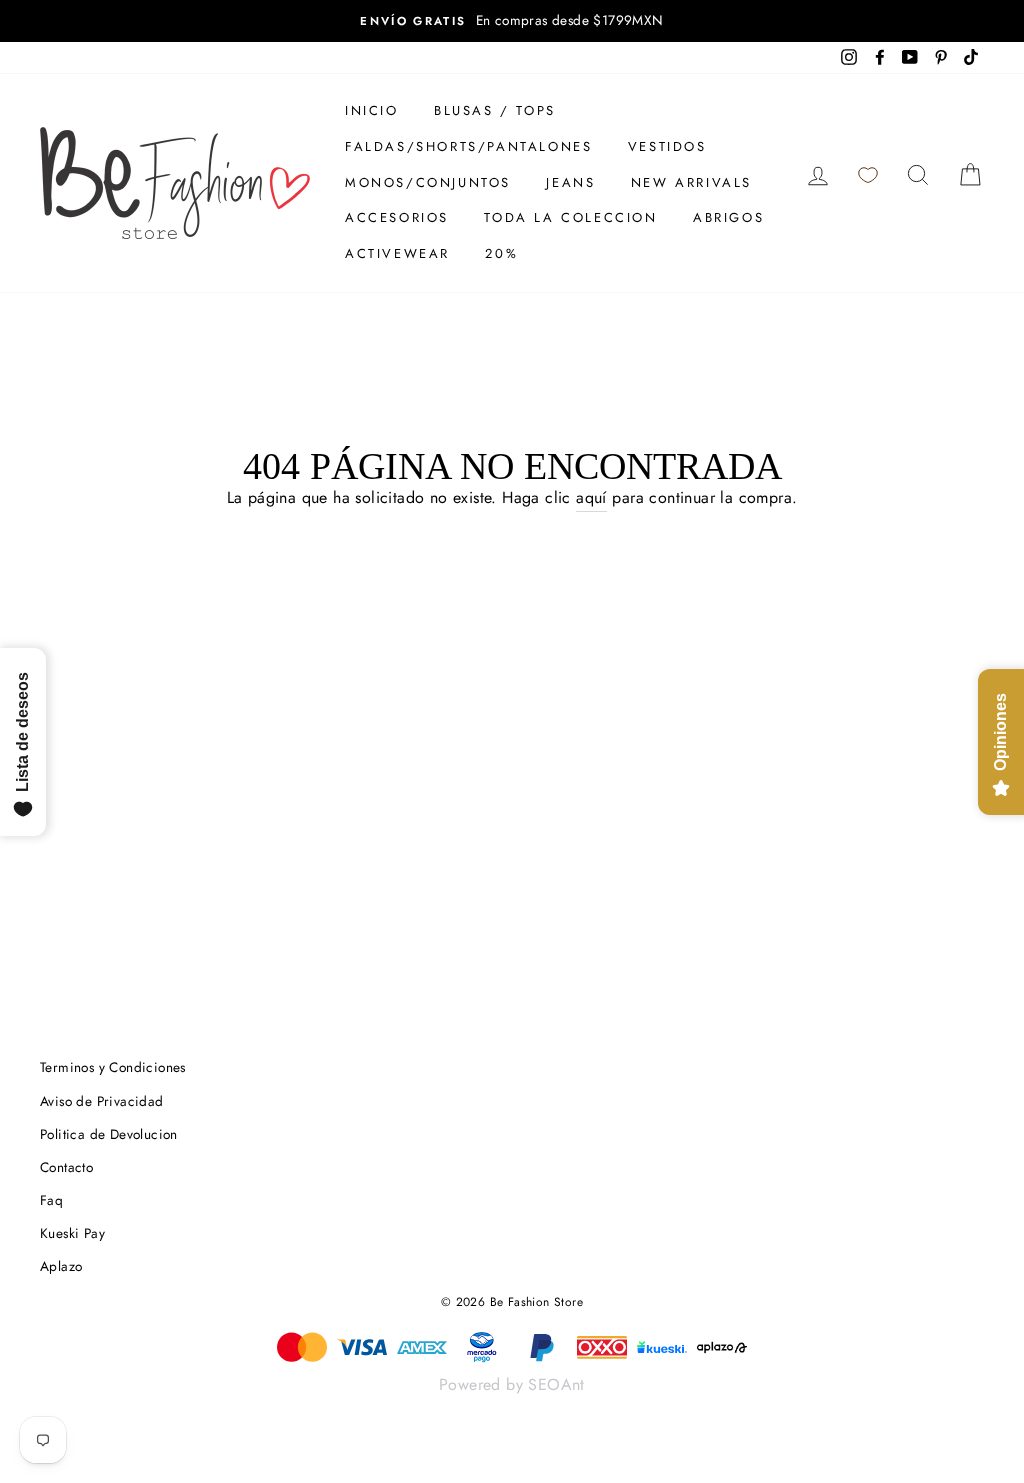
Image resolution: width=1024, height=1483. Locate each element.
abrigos (728, 217)
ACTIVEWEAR (397, 253)
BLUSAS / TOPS (495, 110)
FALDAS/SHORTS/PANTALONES (468, 146)
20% (501, 253)
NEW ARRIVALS (691, 182)
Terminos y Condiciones (113, 1067)
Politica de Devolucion (109, 1134)
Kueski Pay (72, 1233)
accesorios (397, 217)
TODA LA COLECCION (570, 217)
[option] (512, 21)
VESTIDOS (667, 146)
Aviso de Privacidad (102, 1101)
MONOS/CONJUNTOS (428, 182)
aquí (591, 497)
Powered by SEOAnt (512, 1384)
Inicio (372, 110)
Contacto (66, 1167)
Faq (51, 1200)
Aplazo (61, 1266)
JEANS (570, 182)
